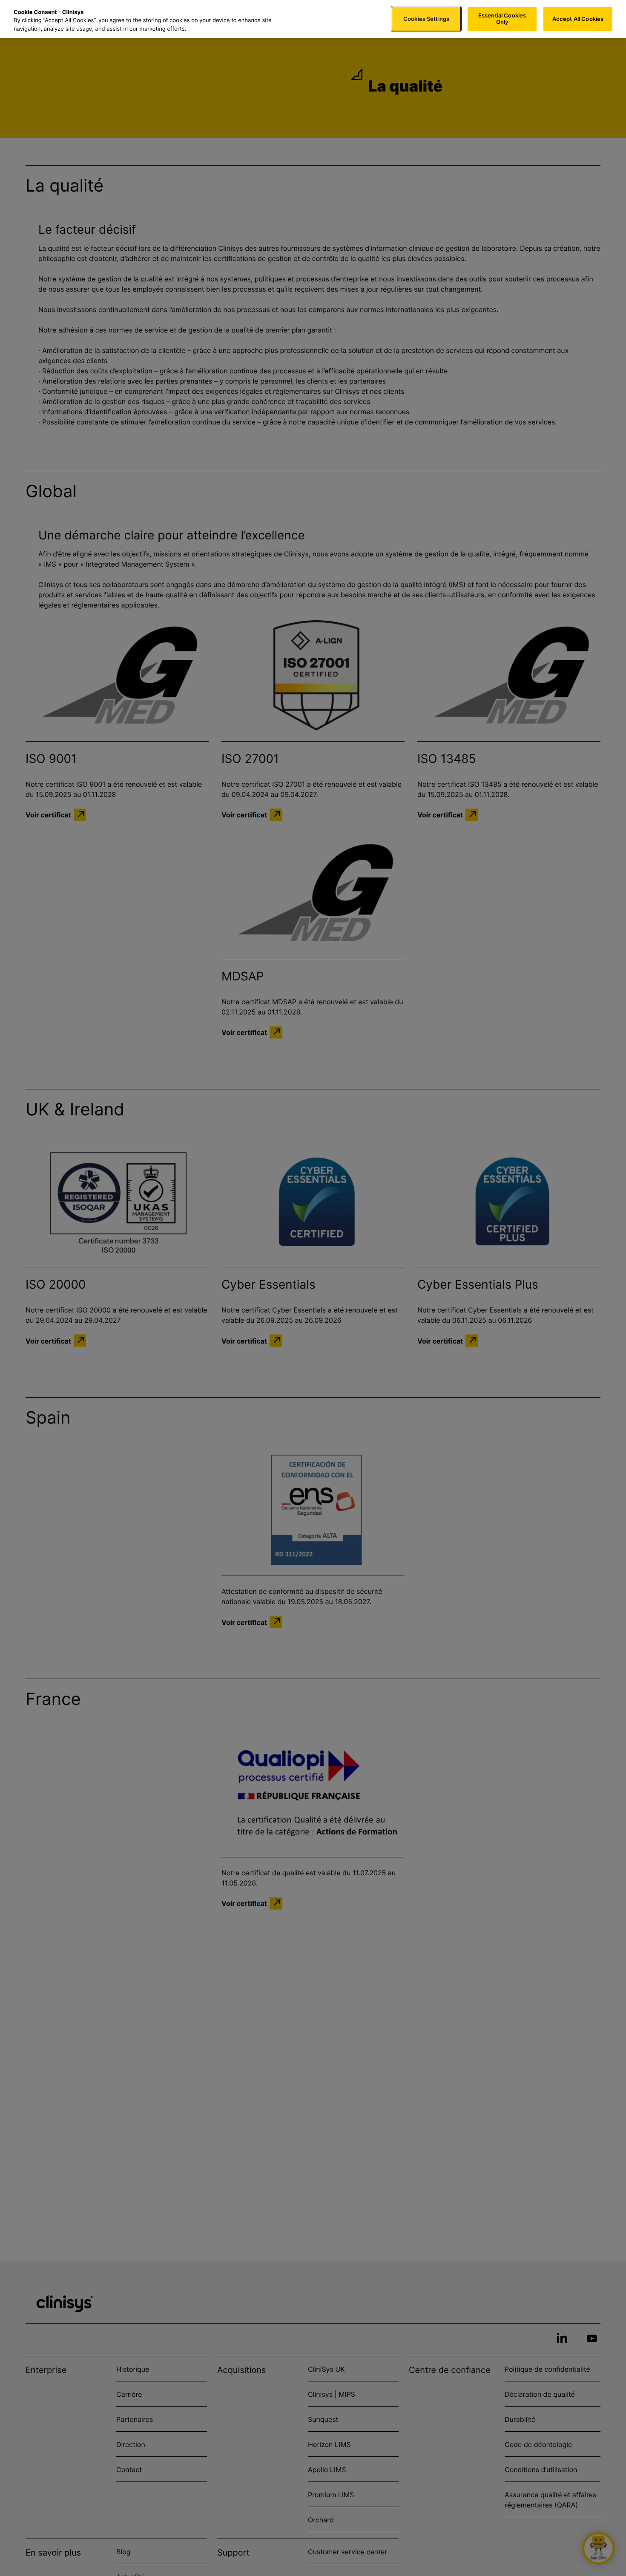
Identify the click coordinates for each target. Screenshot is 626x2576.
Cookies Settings (426, 19)
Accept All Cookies (578, 19)
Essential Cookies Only (502, 19)
